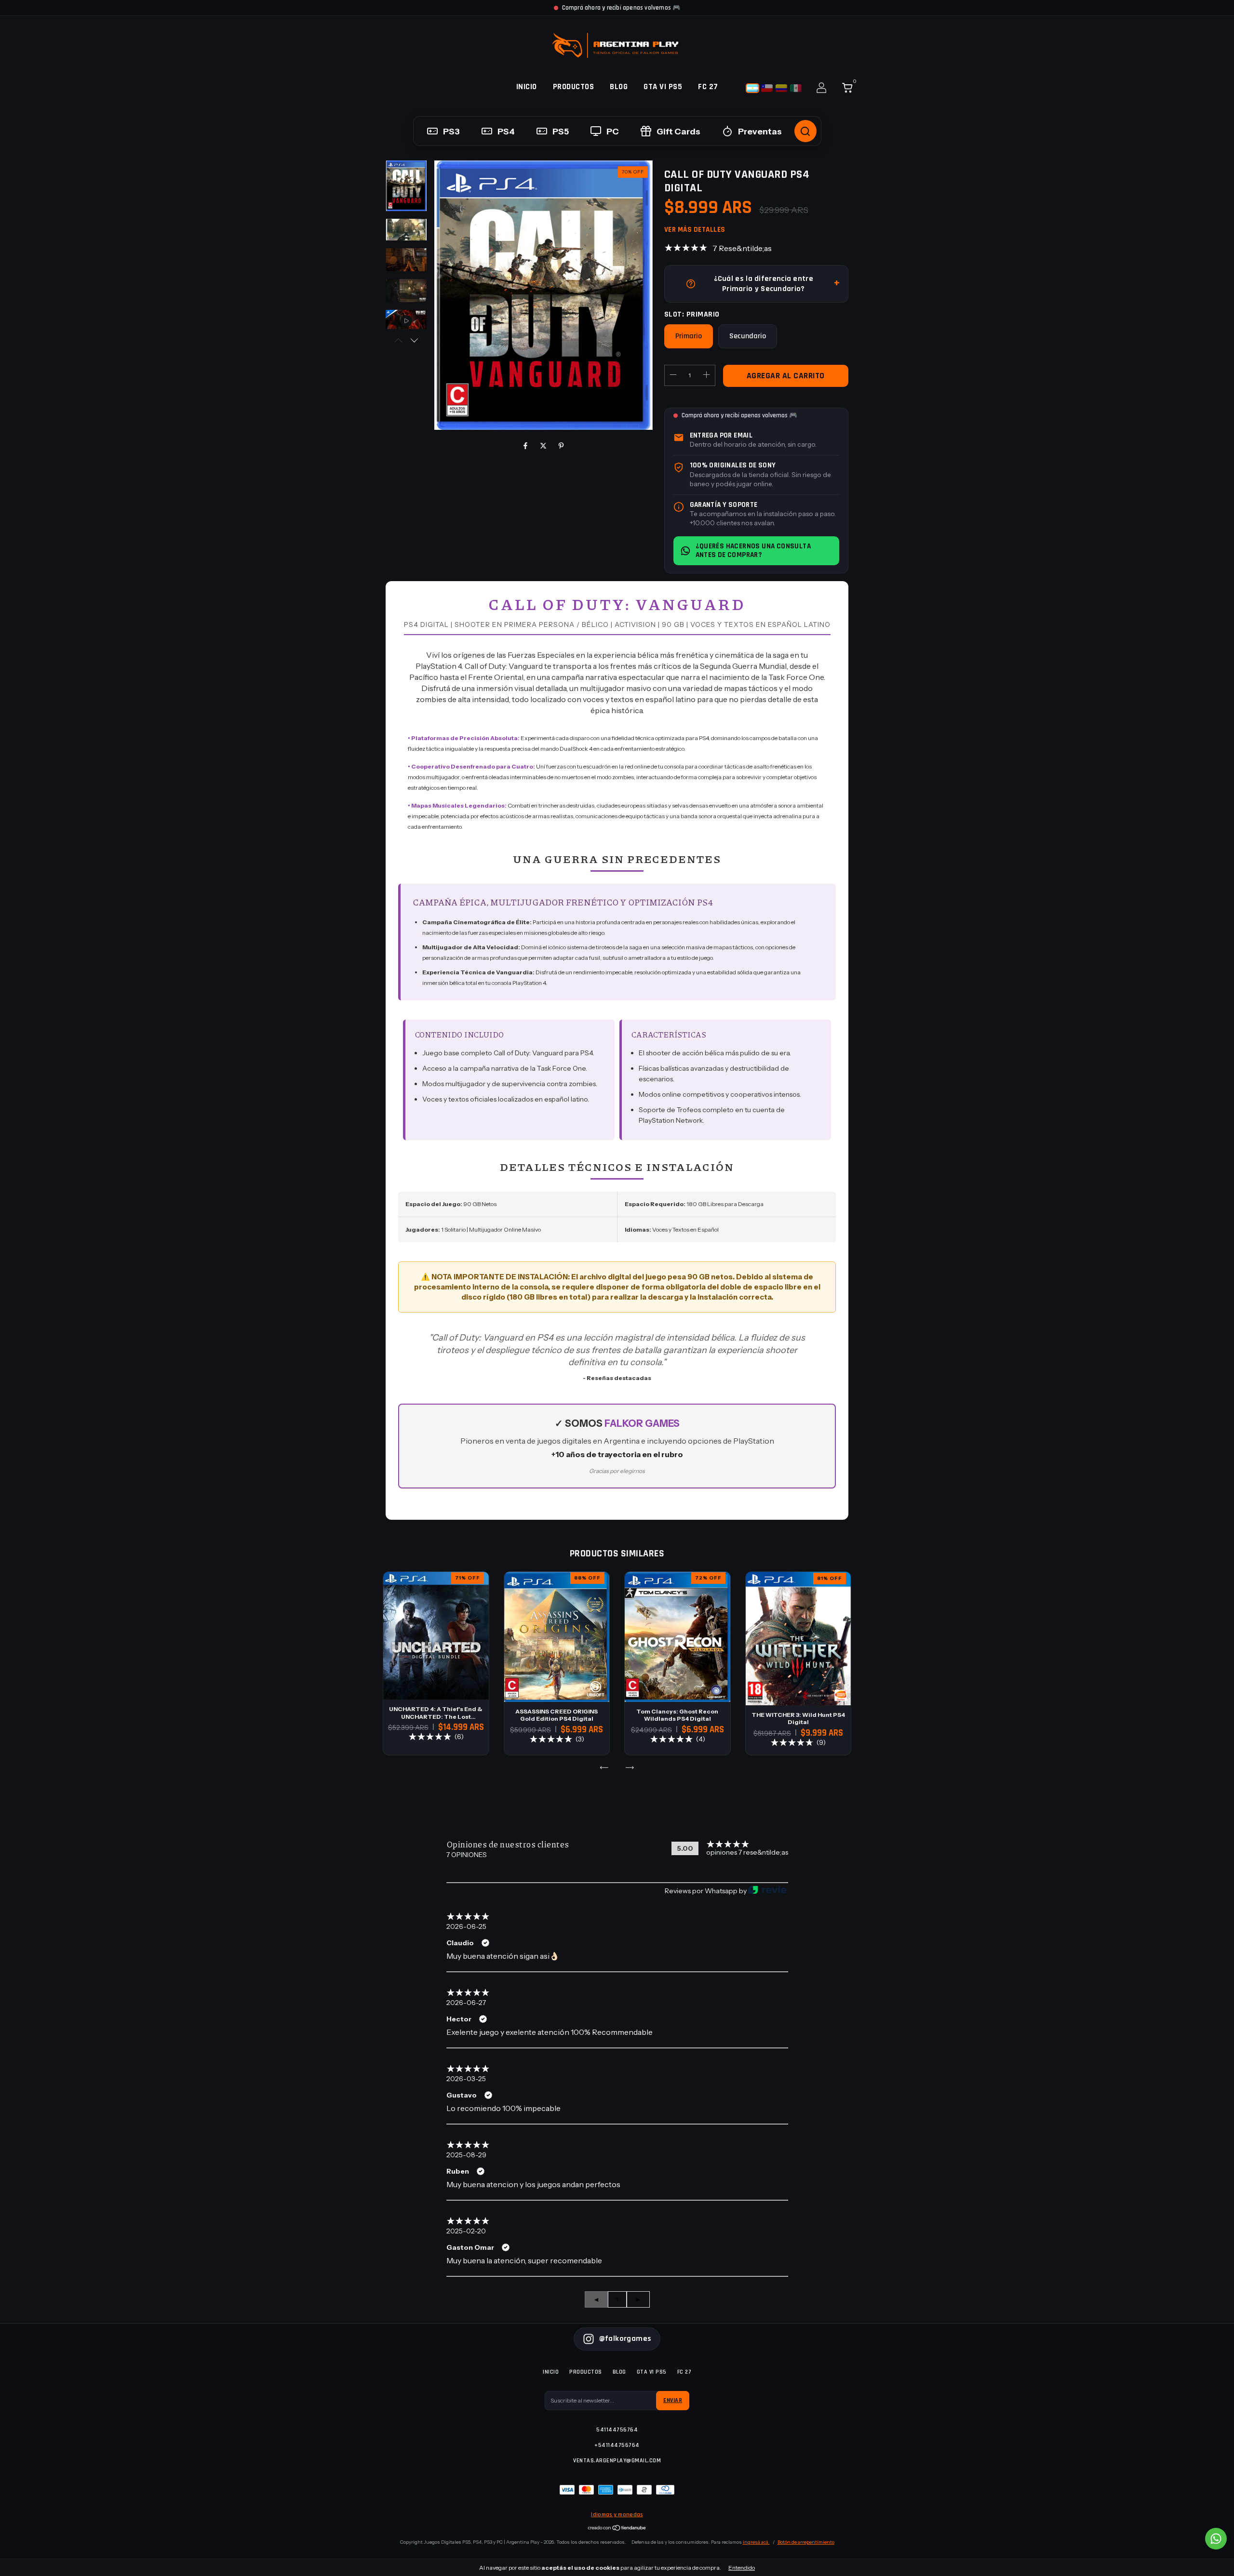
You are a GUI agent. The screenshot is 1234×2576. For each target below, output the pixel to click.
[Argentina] (752, 88)
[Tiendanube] (617, 2529)
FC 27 (708, 87)
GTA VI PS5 (663, 87)
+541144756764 (617, 2445)
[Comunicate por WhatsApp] (1216, 2539)
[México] (796, 88)
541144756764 (617, 2430)
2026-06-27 (466, 2003)
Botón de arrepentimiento (806, 2542)
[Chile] (767, 88)
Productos (574, 87)
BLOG (619, 87)
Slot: (692, 314)
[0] (844, 90)
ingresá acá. (756, 2542)
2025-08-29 (466, 2155)
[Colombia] (781, 88)
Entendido (742, 2568)
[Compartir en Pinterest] (561, 446)
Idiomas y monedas (617, 2515)
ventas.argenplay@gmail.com (617, 2461)
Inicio (527, 87)
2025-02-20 (466, 2231)
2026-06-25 (466, 1926)
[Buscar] (805, 131)
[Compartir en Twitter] (544, 446)
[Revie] (767, 1891)
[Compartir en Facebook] (526, 446)
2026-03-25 (466, 2079)
